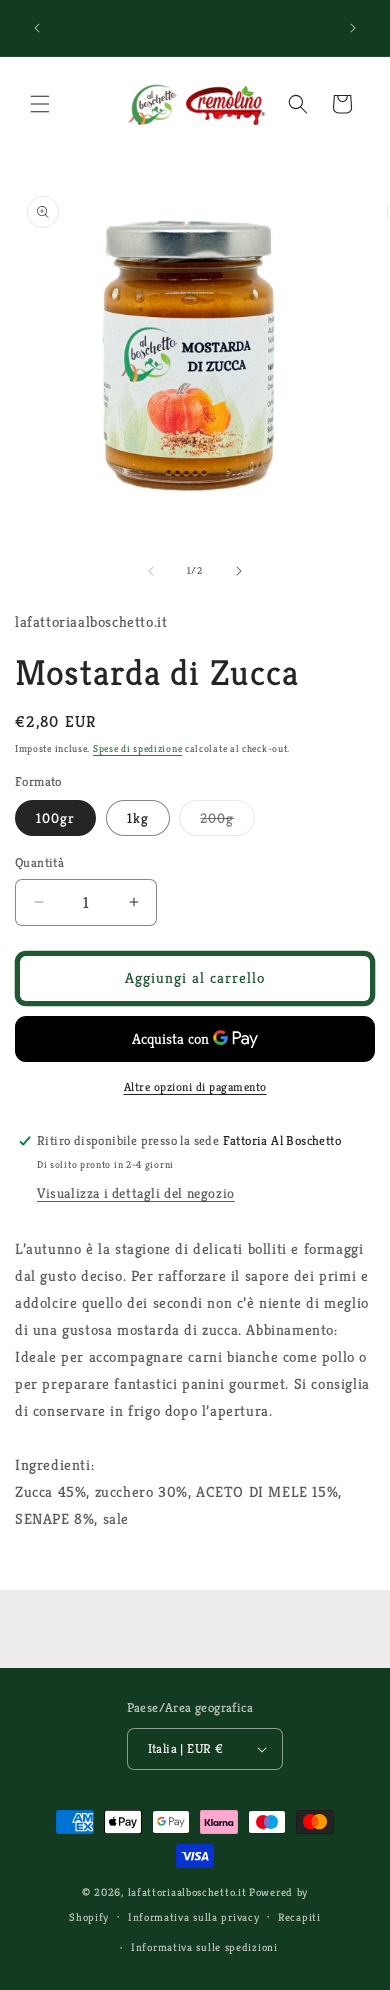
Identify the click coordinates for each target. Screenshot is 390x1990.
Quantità (39, 862)
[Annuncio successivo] (353, 28)
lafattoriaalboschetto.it (187, 1892)
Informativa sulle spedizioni (204, 1947)
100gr (55, 818)
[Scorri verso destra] (239, 571)
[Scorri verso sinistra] (151, 571)
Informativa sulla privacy (194, 1917)
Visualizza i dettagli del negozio (136, 1193)
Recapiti (299, 1917)
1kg (138, 818)
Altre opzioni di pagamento (195, 1086)
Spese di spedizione (137, 748)
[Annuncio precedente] (37, 28)
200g (227, 822)
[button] (40, 104)
